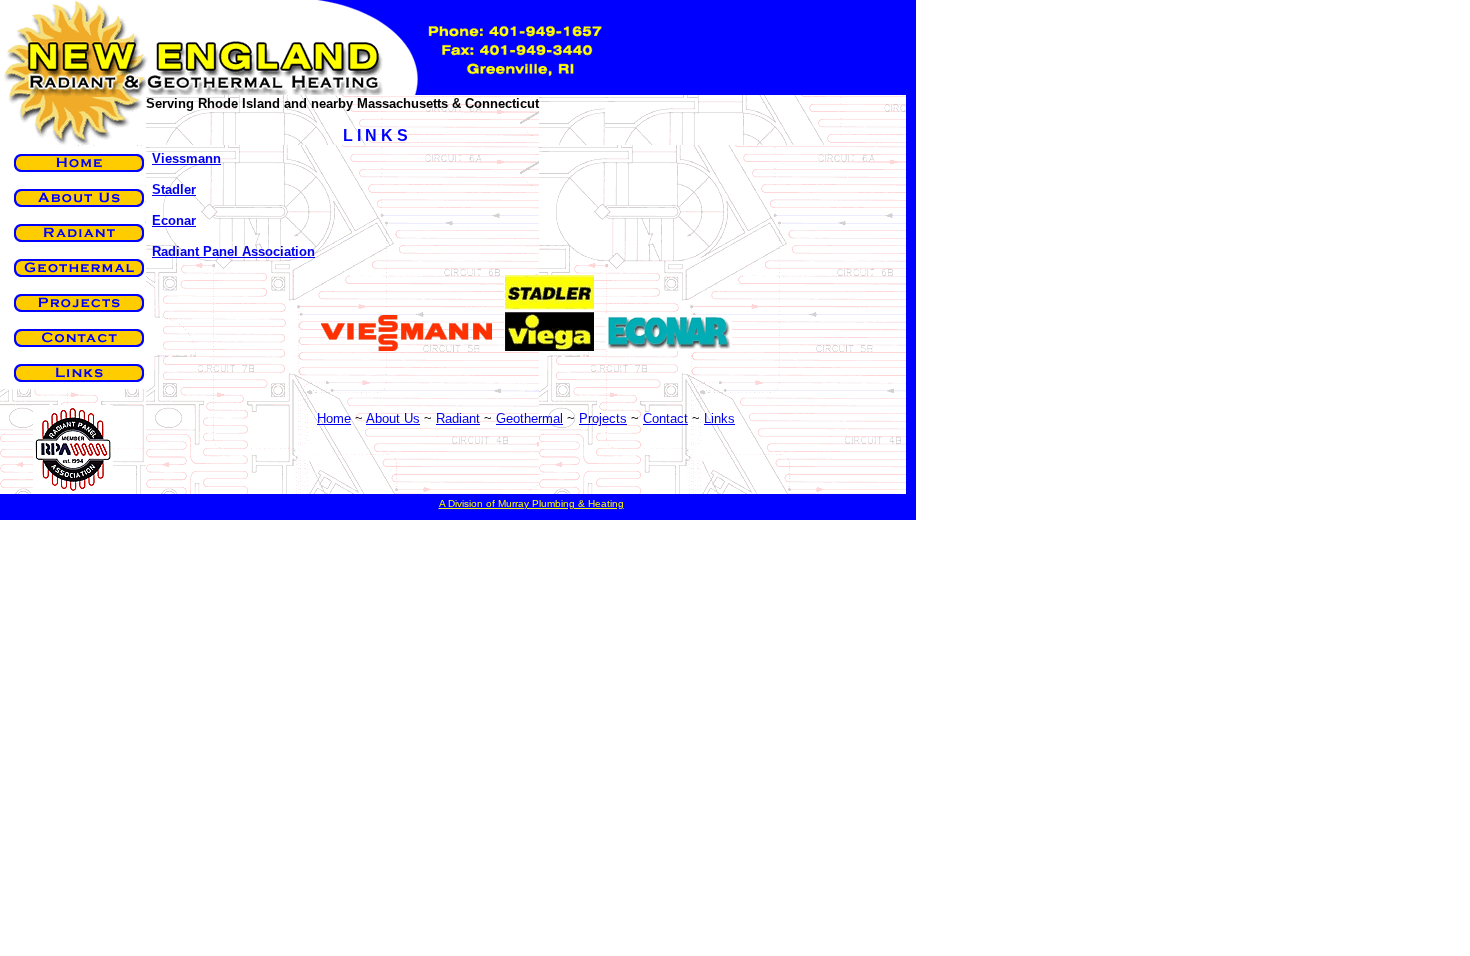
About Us (393, 418)
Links (719, 418)
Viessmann (186, 158)
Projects (603, 418)
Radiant (458, 418)
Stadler (174, 189)
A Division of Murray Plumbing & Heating (531, 503)
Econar (174, 220)
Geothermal (529, 418)
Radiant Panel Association (233, 251)
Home (334, 418)
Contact (665, 418)
